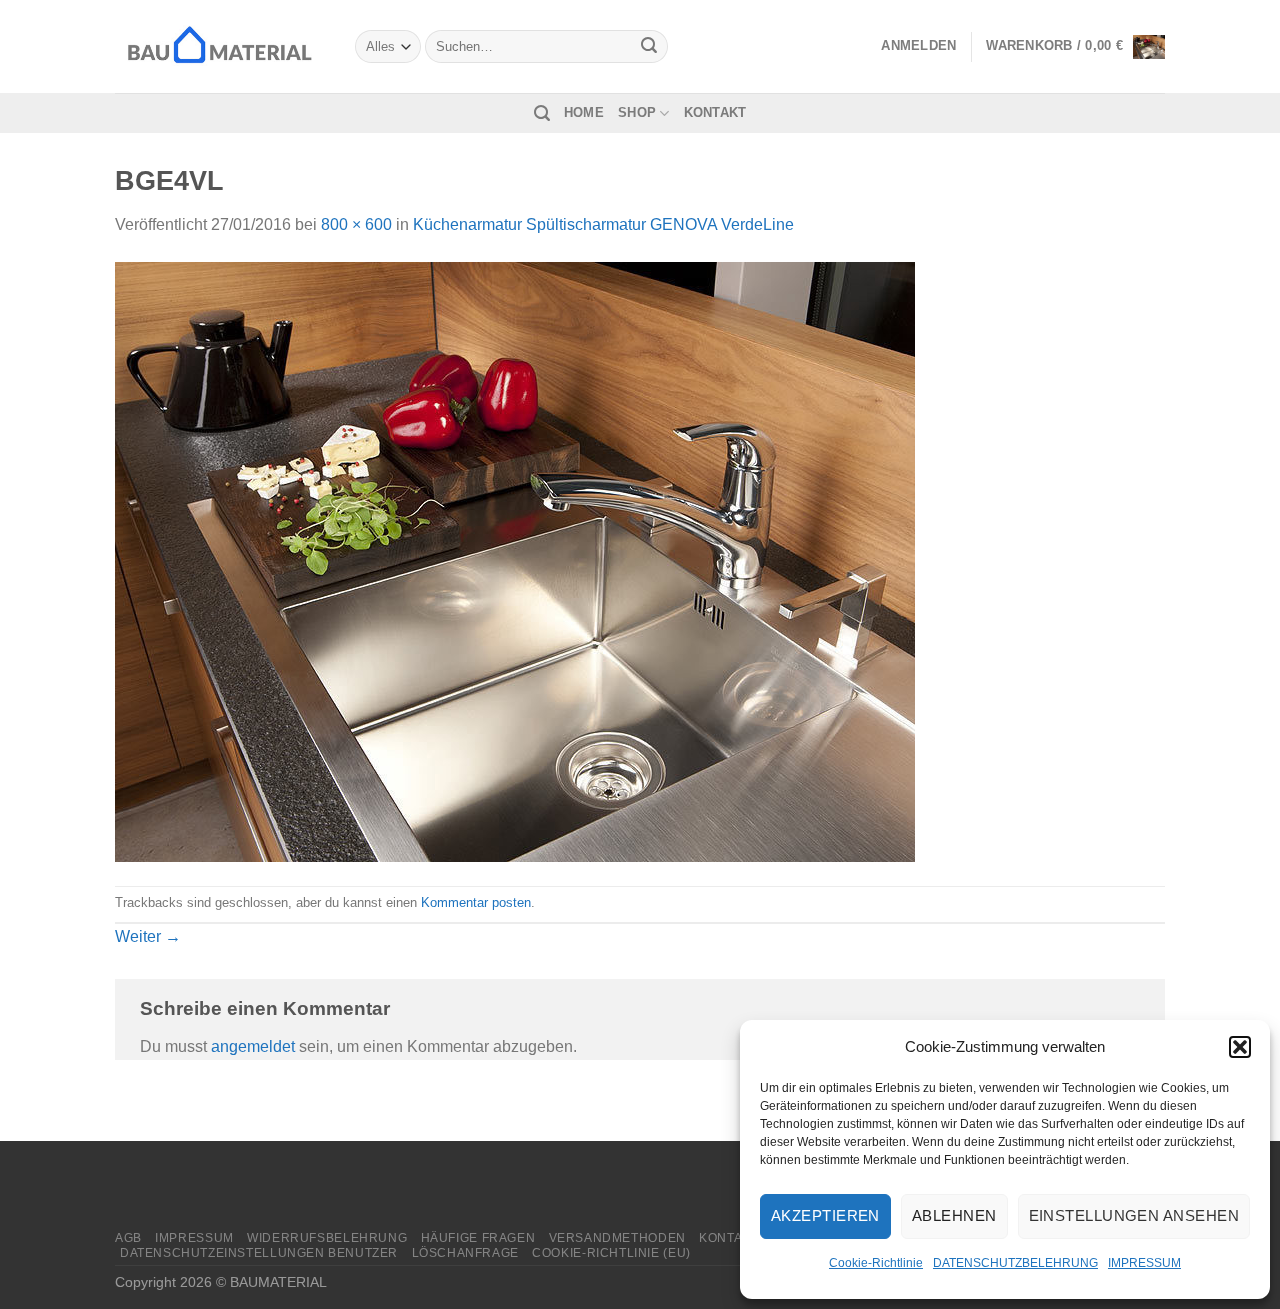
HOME (584, 112)
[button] (1240, 1047)
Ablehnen (954, 1215)
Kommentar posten (476, 902)
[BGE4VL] (515, 560)
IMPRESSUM (1144, 1263)
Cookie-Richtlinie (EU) (611, 1253)
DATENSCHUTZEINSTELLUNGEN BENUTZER (259, 1253)
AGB (128, 1238)
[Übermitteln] (650, 47)
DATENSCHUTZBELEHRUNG (1015, 1263)
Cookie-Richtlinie (876, 1263)
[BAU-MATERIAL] (220, 46)
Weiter (148, 936)
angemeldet (253, 1046)
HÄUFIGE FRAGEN (478, 1238)
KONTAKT (715, 112)
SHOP (637, 112)
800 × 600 (356, 224)
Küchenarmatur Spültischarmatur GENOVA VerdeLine (603, 224)
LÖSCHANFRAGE (465, 1253)
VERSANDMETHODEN (617, 1238)
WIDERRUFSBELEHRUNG (327, 1238)
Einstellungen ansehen (1134, 1215)
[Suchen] (542, 113)
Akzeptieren (825, 1215)
